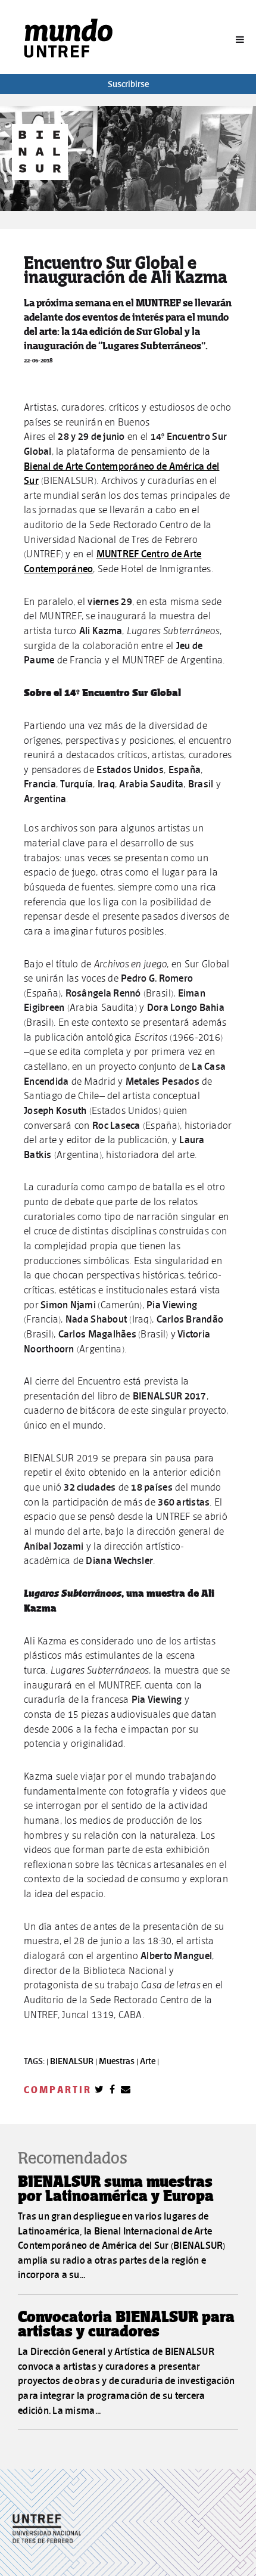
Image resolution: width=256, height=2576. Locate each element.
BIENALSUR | (74, 2061)
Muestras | (119, 2061)
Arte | (149, 2061)
